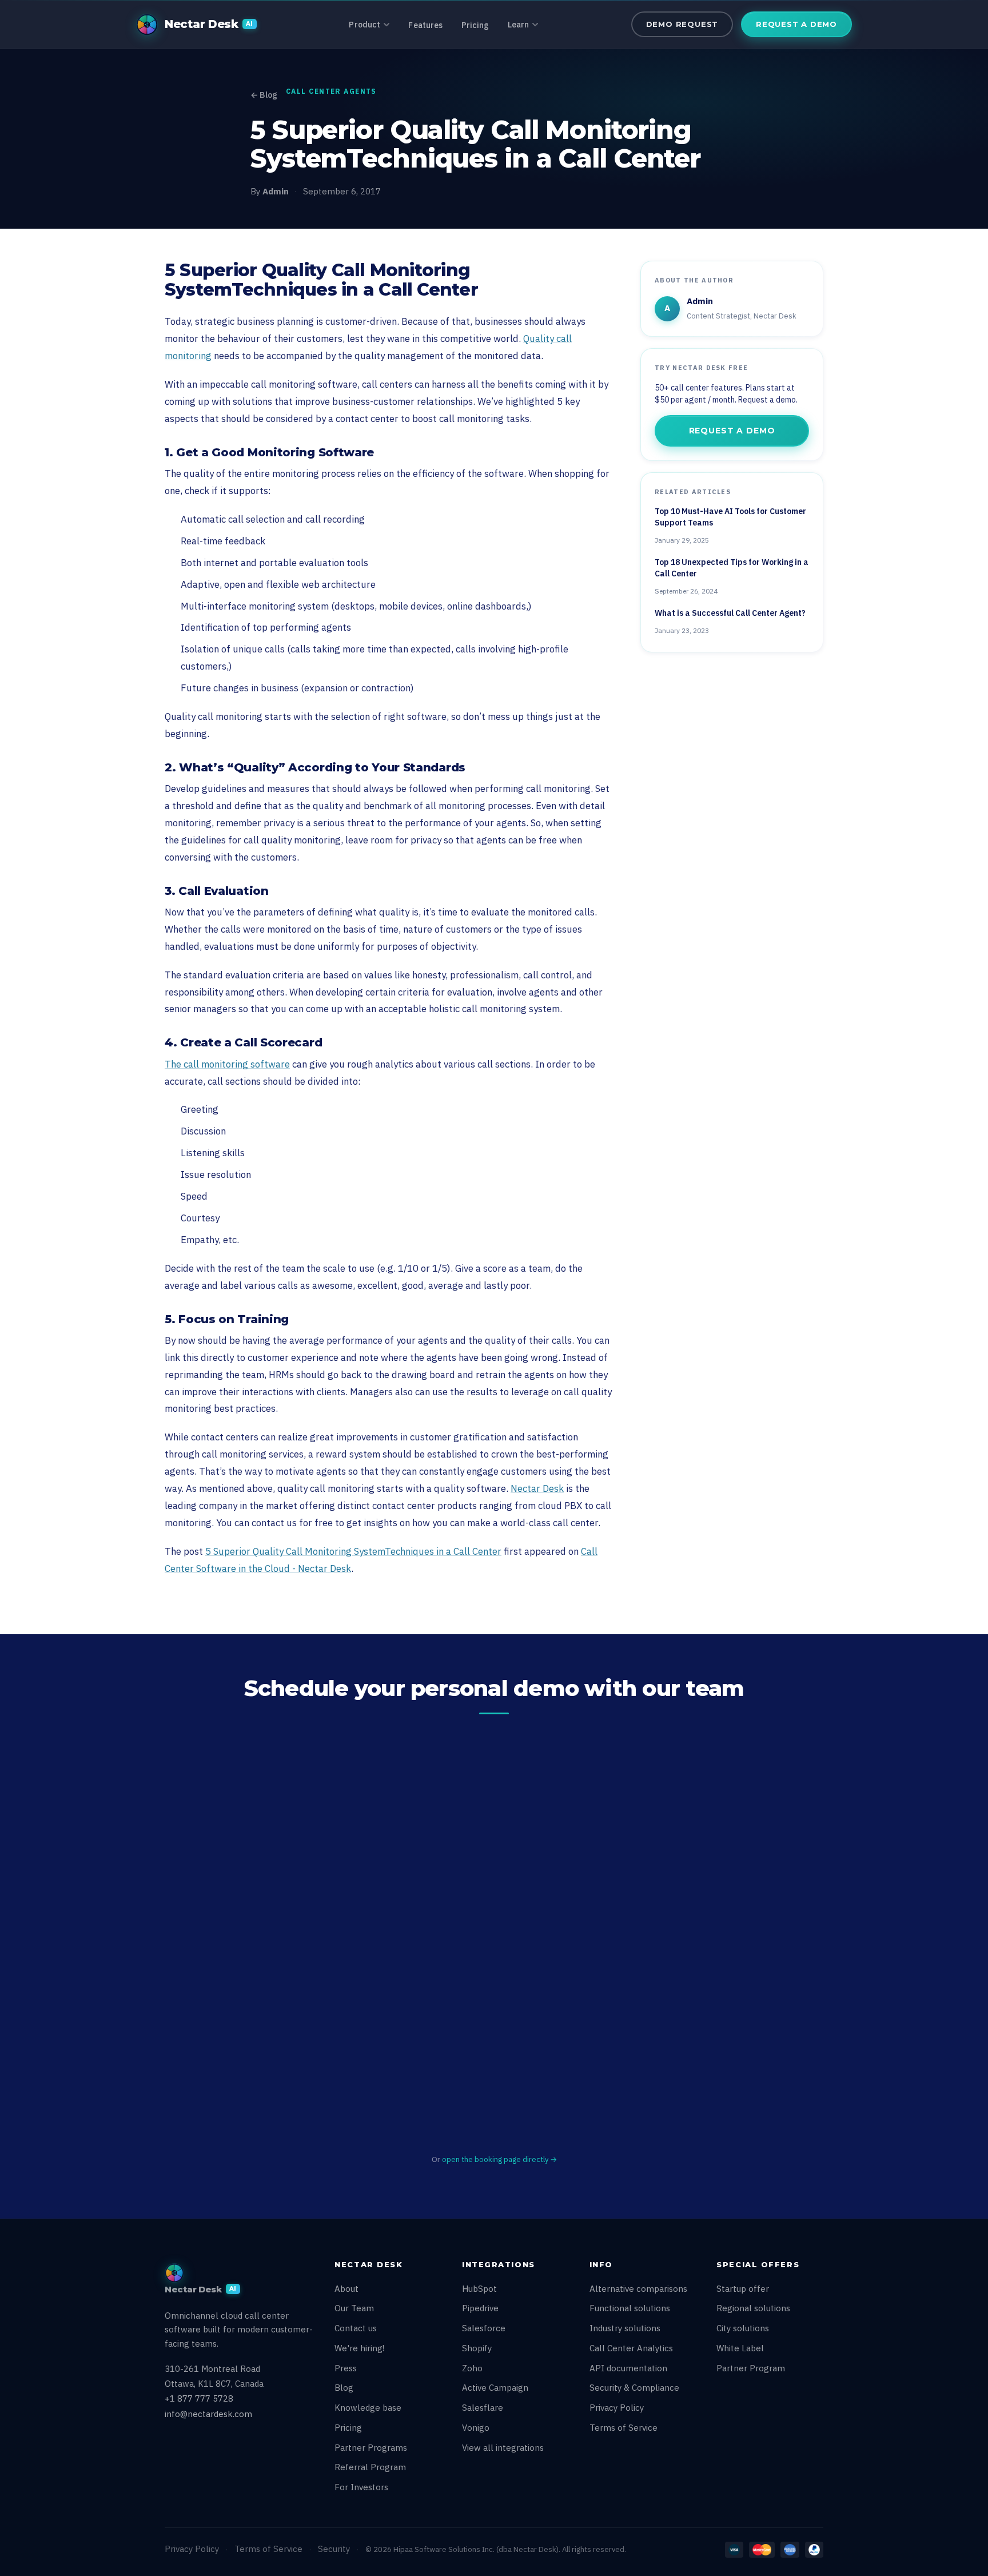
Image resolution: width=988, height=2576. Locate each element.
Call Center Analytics (631, 2348)
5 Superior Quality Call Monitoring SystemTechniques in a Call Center (353, 1551)
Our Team (354, 2308)
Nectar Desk (537, 1488)
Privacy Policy (617, 2408)
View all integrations (503, 2448)
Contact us (356, 2328)
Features (425, 25)
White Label (740, 2348)
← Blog (264, 95)
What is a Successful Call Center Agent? (730, 613)
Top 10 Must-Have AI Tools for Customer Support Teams (730, 517)
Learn (519, 25)
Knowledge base (368, 2408)
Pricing (475, 25)
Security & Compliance (634, 2388)
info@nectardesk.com (208, 2414)
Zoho (472, 2368)
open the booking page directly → (499, 2159)
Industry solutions (625, 2328)
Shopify (477, 2348)
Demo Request (682, 24)
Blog (344, 2388)
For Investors (361, 2487)
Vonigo (476, 2428)
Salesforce (484, 2328)
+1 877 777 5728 (199, 2398)
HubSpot (479, 2289)
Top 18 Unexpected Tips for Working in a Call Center (732, 568)
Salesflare (483, 2408)
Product (364, 25)
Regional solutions (753, 2308)
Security (334, 2549)
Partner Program (751, 2368)
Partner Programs (371, 2448)
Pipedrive (480, 2308)
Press (346, 2368)
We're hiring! (359, 2348)
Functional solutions (630, 2308)
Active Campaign (495, 2388)
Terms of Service (624, 2428)
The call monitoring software (227, 1064)
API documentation (628, 2368)
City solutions (743, 2328)
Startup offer (743, 2289)
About (346, 2289)
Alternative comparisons (638, 2289)
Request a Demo (796, 24)
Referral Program (370, 2467)
